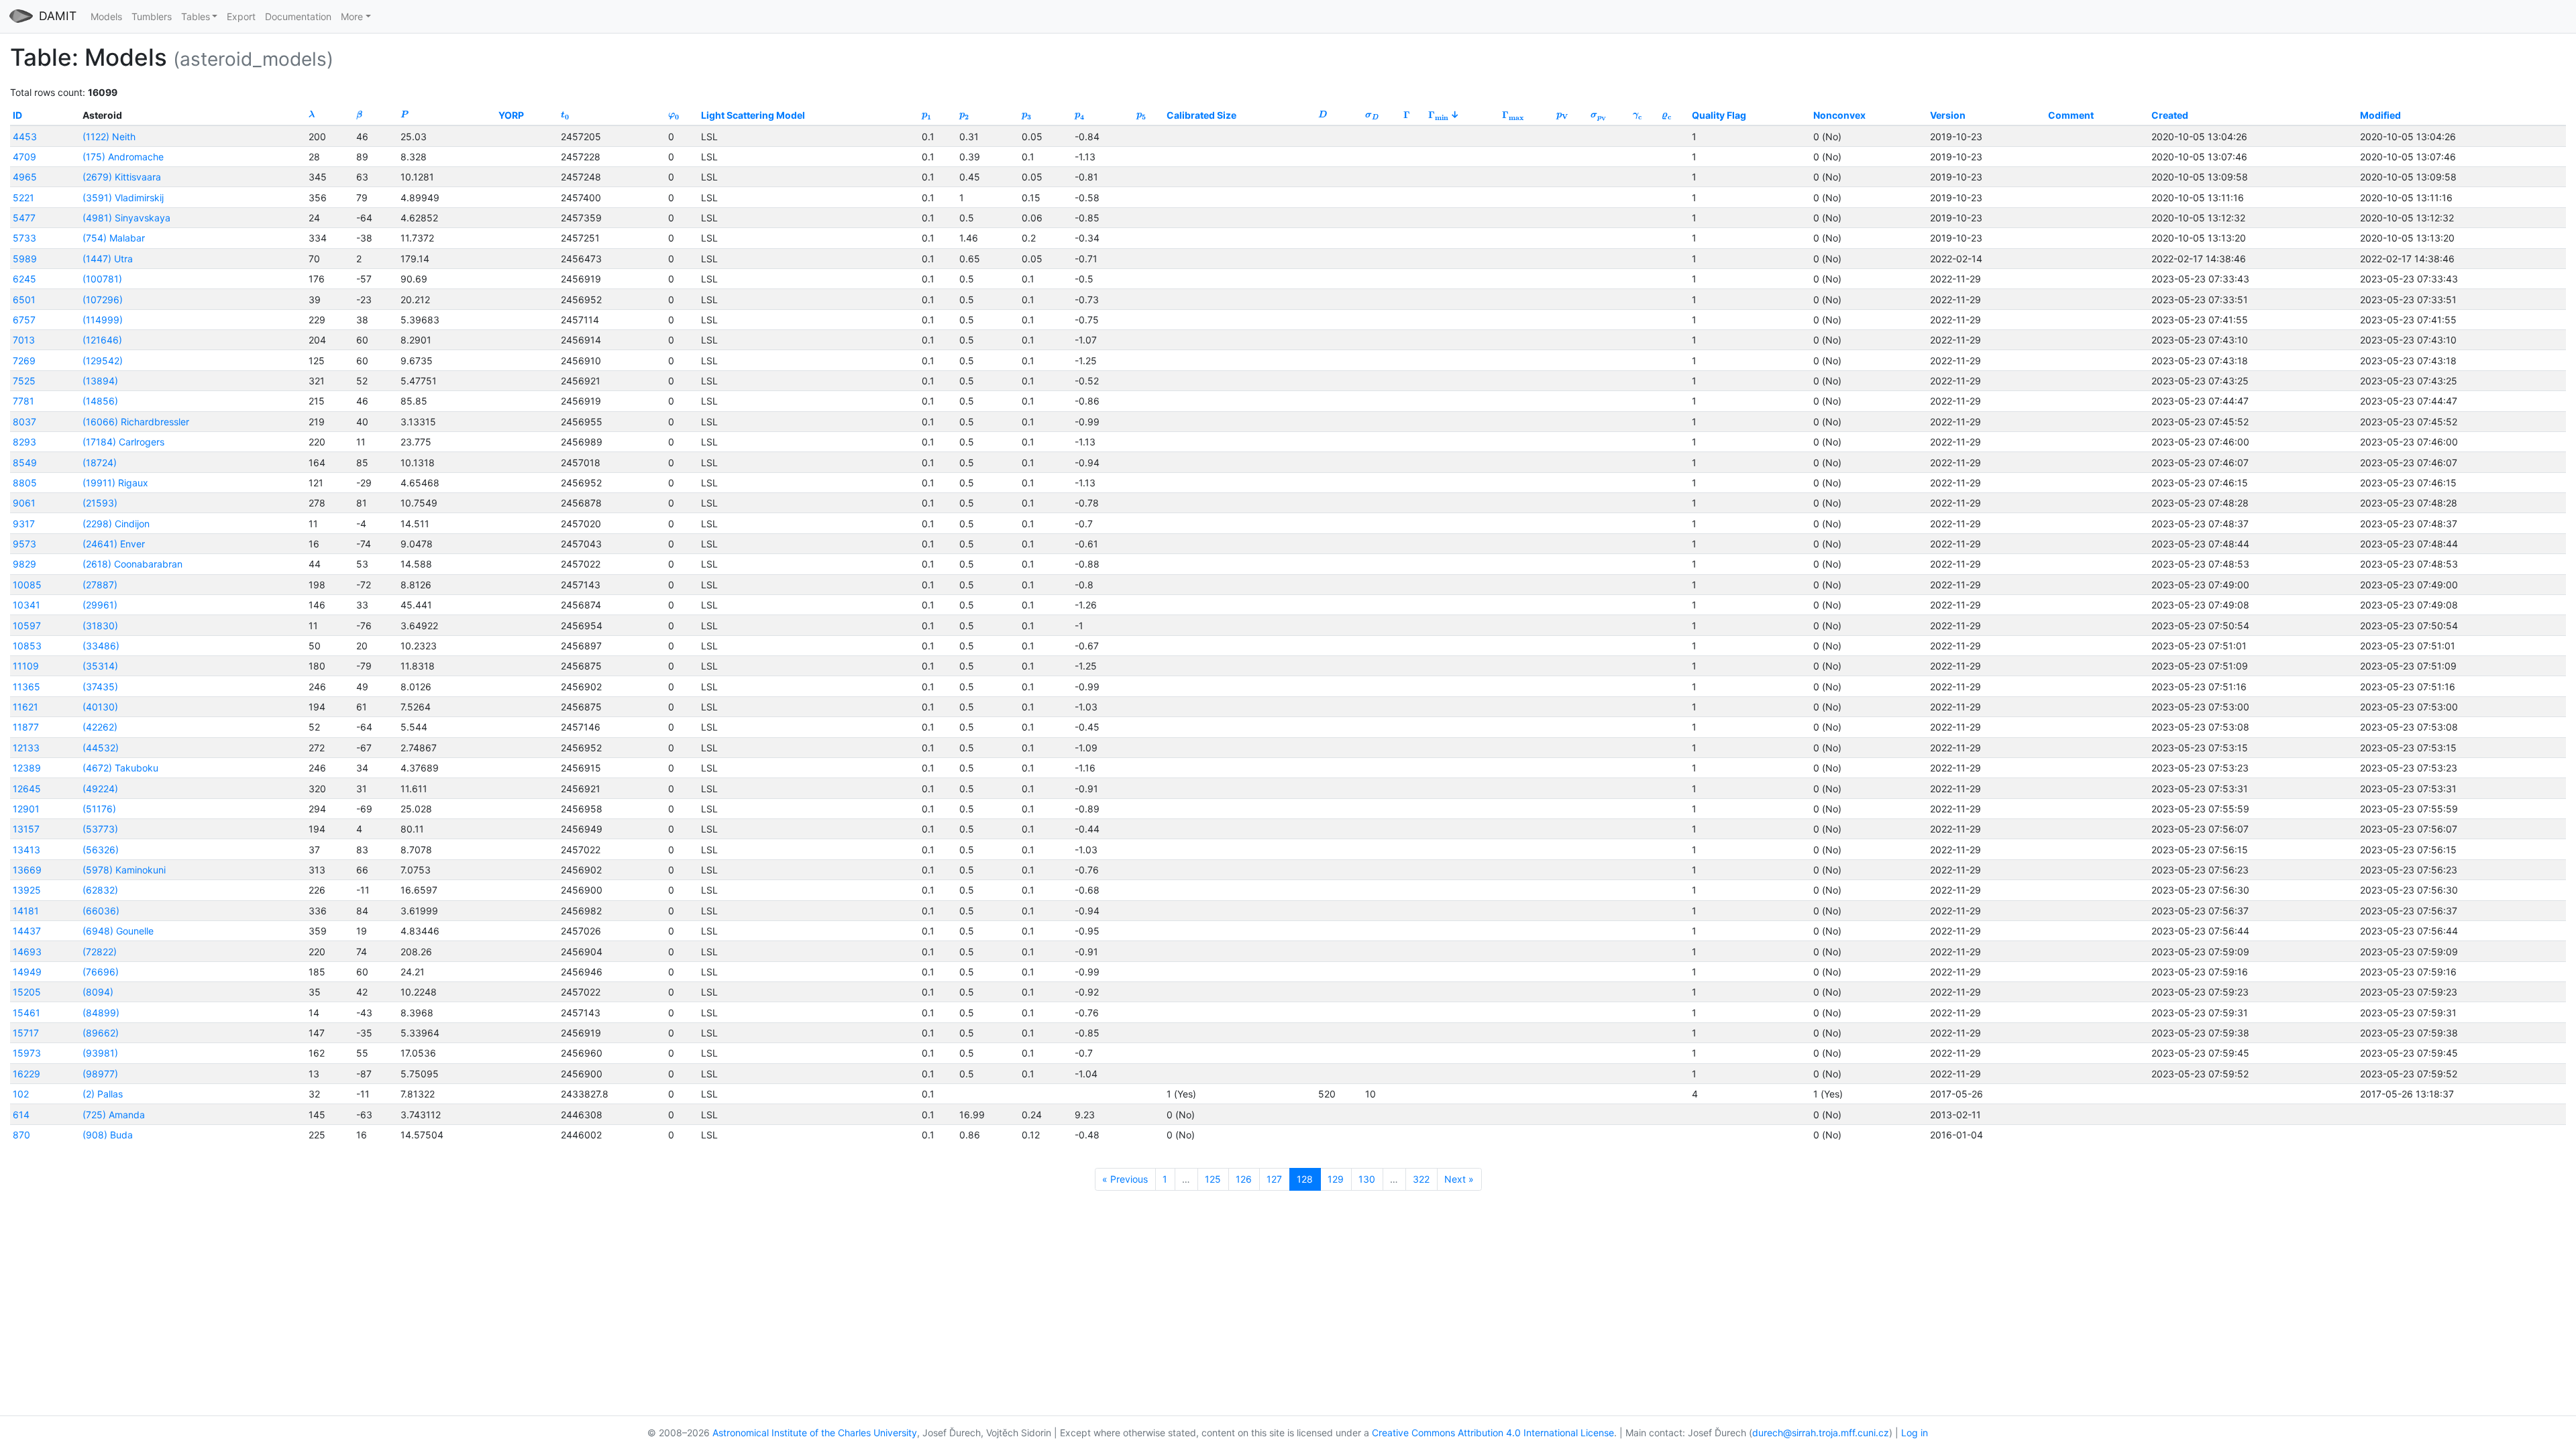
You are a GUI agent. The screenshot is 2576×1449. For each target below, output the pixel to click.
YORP (511, 115)
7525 (24, 381)
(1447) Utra (108, 259)
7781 (23, 401)
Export (241, 16)
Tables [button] (196, 16)
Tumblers (152, 16)
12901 (26, 809)
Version (1948, 115)
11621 (25, 707)
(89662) (101, 1033)
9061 (24, 503)
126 (1244, 1179)
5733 (24, 238)
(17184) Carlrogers (123, 442)
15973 (27, 1053)
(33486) (101, 646)
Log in (1915, 1433)
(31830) (100, 626)
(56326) (101, 850)
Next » (1459, 1179)
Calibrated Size (1201, 115)
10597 (27, 626)
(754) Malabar (114, 238)
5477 (24, 218)
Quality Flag (1719, 115)
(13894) (100, 381)
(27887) (100, 585)
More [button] (352, 16)
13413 (26, 850)
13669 (27, 870)
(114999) (103, 320)
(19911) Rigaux (115, 483)
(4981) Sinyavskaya (126, 218)
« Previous (1125, 1179)
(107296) (103, 300)
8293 (24, 442)
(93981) (100, 1053)
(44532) (101, 748)
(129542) (103, 361)
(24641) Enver (114, 544)
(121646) (102, 340)
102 (21, 1094)
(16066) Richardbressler (136, 422)
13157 (26, 829)
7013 (24, 340)
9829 (24, 564)
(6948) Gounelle (118, 931)
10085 (27, 585)
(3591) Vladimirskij (123, 198)
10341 (26, 605)
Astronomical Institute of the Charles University (815, 1433)
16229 (26, 1074)
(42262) (100, 727)
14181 (26, 911)
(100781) (102, 279)
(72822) (100, 952)
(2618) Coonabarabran (132, 564)
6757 (24, 320)
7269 (24, 361)
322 (1421, 1179)
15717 (26, 1033)
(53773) (100, 829)
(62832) (100, 890)
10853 (27, 646)
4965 (25, 177)
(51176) (99, 809)
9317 (24, 524)
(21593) (100, 503)
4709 (24, 157)
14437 (27, 931)
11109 (26, 666)
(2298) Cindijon (116, 524)
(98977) (100, 1074)
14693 (27, 952)
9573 (24, 544)
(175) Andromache (123, 157)
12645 (27, 789)
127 (1274, 1179)
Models (106, 16)
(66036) (101, 911)
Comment (2071, 115)
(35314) (100, 666)
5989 (25, 259)
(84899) (101, 1013)
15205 (27, 992)
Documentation (298, 16)
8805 (25, 483)
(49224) (100, 789)
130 (1367, 1179)
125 (1213, 1179)
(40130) (100, 707)
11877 (26, 727)
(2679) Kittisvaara (122, 177)
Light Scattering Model (753, 115)
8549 (25, 463)
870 (21, 1135)
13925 (27, 890)
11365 (26, 687)
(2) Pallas (103, 1094)
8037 (24, 422)
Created (2170, 115)
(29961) (100, 605)
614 (21, 1115)
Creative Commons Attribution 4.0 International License (1493, 1433)
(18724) (100, 463)
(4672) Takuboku (120, 768)
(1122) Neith (109, 137)
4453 (25, 137)
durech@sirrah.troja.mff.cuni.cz (1821, 1433)
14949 (27, 972)
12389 (27, 768)
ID (17, 115)
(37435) (100, 687)
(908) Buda (108, 1135)
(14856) (100, 401)
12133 (26, 748)
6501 (24, 300)
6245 (24, 279)
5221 (23, 198)
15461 (26, 1013)
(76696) (101, 972)
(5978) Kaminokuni (124, 870)
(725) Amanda (114, 1115)
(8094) (98, 992)
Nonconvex (1839, 115)
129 (1336, 1179)
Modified (2380, 115)
